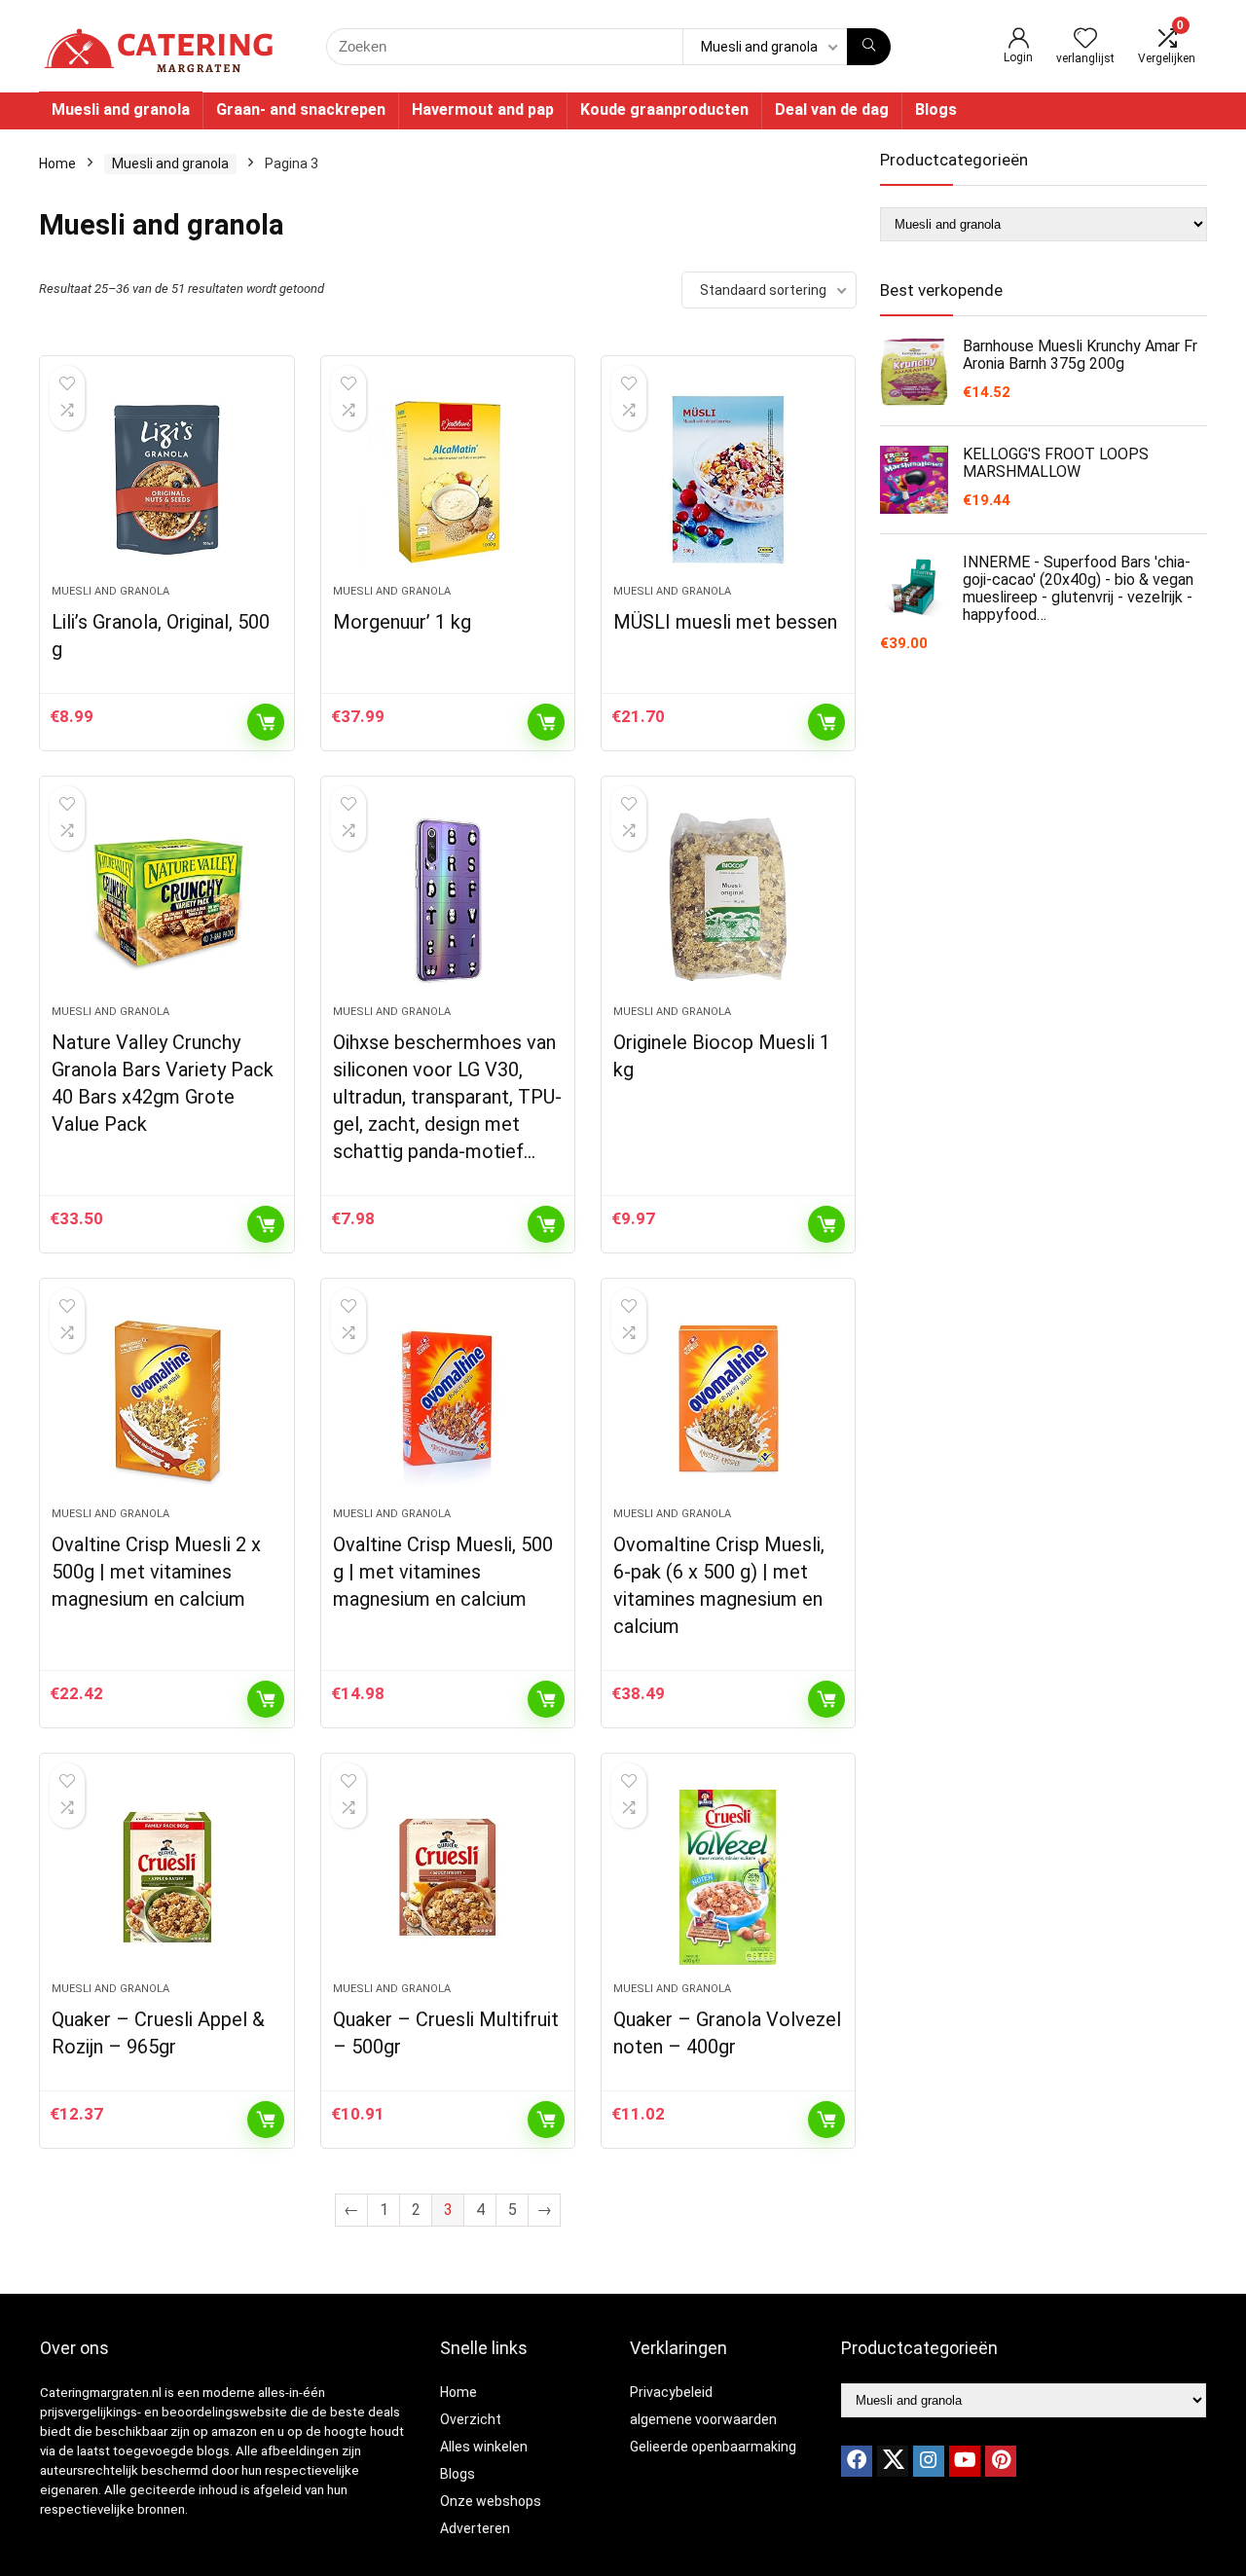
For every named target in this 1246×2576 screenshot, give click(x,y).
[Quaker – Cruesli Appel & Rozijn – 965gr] (166, 1877)
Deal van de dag (832, 109)
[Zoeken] (869, 47)
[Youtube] (965, 2461)
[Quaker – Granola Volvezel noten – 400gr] (728, 1877)
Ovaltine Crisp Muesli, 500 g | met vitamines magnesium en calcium (443, 1572)
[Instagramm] (929, 2461)
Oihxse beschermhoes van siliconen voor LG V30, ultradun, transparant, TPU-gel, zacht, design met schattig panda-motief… (447, 1097)
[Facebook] (857, 2461)
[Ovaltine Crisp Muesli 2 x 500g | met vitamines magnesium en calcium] (166, 1402)
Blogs (936, 109)
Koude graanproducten (664, 109)
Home (57, 163)
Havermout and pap (483, 109)
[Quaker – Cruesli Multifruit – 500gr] (448, 1877)
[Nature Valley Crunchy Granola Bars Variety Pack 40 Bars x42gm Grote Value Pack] (166, 900)
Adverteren (475, 2528)
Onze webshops (491, 2501)
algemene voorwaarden (703, 2419)
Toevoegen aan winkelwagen (266, 722)
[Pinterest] (1001, 2461)
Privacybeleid (671, 2392)
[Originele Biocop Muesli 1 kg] (728, 900)
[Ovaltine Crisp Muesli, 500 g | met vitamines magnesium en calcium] (448, 1402)
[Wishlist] (1085, 40)
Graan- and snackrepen (301, 109)
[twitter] (893, 2461)
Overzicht (471, 2419)
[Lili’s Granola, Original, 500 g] (166, 480)
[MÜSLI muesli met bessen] (728, 480)
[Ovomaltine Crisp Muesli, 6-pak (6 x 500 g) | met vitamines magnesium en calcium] (728, 1402)
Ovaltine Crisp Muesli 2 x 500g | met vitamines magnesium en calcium (156, 1572)
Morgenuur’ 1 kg (402, 622)
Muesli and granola (121, 109)
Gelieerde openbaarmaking (713, 2447)
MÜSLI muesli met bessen (725, 622)
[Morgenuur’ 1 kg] (448, 480)
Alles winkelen (484, 2447)
